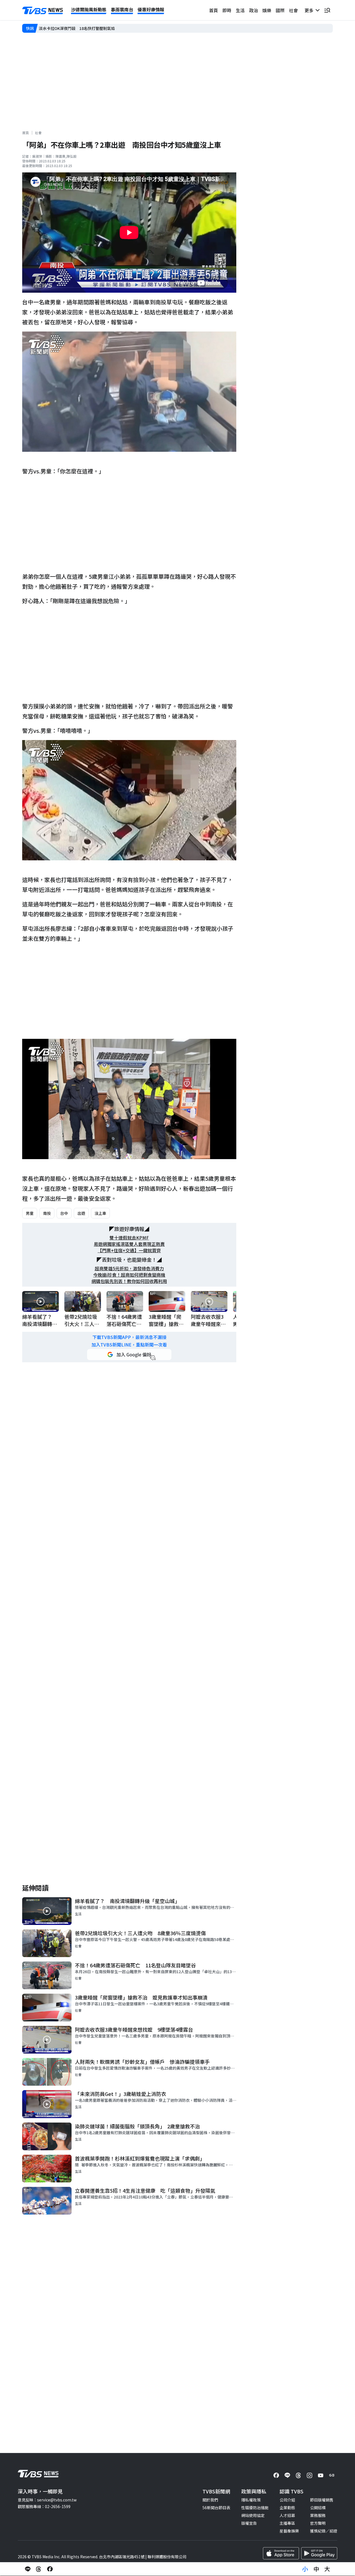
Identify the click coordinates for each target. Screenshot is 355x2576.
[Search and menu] (327, 10)
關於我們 (210, 2500)
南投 (47, 1213)
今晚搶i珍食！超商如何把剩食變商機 (129, 1275)
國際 (280, 10)
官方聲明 (318, 2523)
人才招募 (287, 2515)
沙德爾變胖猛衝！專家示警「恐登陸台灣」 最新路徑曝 (86, 28)
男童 (30, 1213)
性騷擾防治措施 (255, 2508)
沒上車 (100, 1213)
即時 (227, 10)
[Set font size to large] (327, 2569)
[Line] (287, 2475)
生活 (240, 10)
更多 (310, 10)
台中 (64, 1213)
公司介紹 (287, 2500)
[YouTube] (321, 2475)
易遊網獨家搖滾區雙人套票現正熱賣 (129, 1244)
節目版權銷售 (322, 2500)
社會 (293, 10)
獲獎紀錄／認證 (324, 2531)
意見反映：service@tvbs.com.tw (47, 2500)
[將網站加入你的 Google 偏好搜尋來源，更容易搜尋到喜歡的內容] (129, 1355)
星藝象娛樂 (289, 2531)
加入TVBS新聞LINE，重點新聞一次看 (129, 1345)
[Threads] (298, 2475)
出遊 (81, 1213)
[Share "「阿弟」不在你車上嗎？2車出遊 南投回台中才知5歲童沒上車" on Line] (28, 2569)
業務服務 (318, 2515)
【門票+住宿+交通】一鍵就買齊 (129, 1250)
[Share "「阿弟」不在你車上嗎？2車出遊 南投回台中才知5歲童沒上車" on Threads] (39, 2569)
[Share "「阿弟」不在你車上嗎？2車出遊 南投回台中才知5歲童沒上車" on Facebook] (50, 2569)
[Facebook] (276, 2475)
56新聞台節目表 (216, 2508)
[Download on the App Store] (281, 2553)
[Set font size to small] (305, 2569)
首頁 (214, 10)
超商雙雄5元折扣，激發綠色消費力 (129, 1268)
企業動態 (287, 2508)
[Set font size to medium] (316, 2569)
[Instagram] (310, 2475)
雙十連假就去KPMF (129, 1238)
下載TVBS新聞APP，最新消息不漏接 (129, 1337)
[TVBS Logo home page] (43, 11)
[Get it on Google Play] (319, 2553)
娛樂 (267, 10)
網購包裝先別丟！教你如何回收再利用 (129, 1281)
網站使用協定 (253, 2515)
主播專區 (287, 2523)
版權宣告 (249, 2523)
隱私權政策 (251, 2500)
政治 (253, 10)
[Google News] (332, 2475)
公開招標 (318, 2508)
